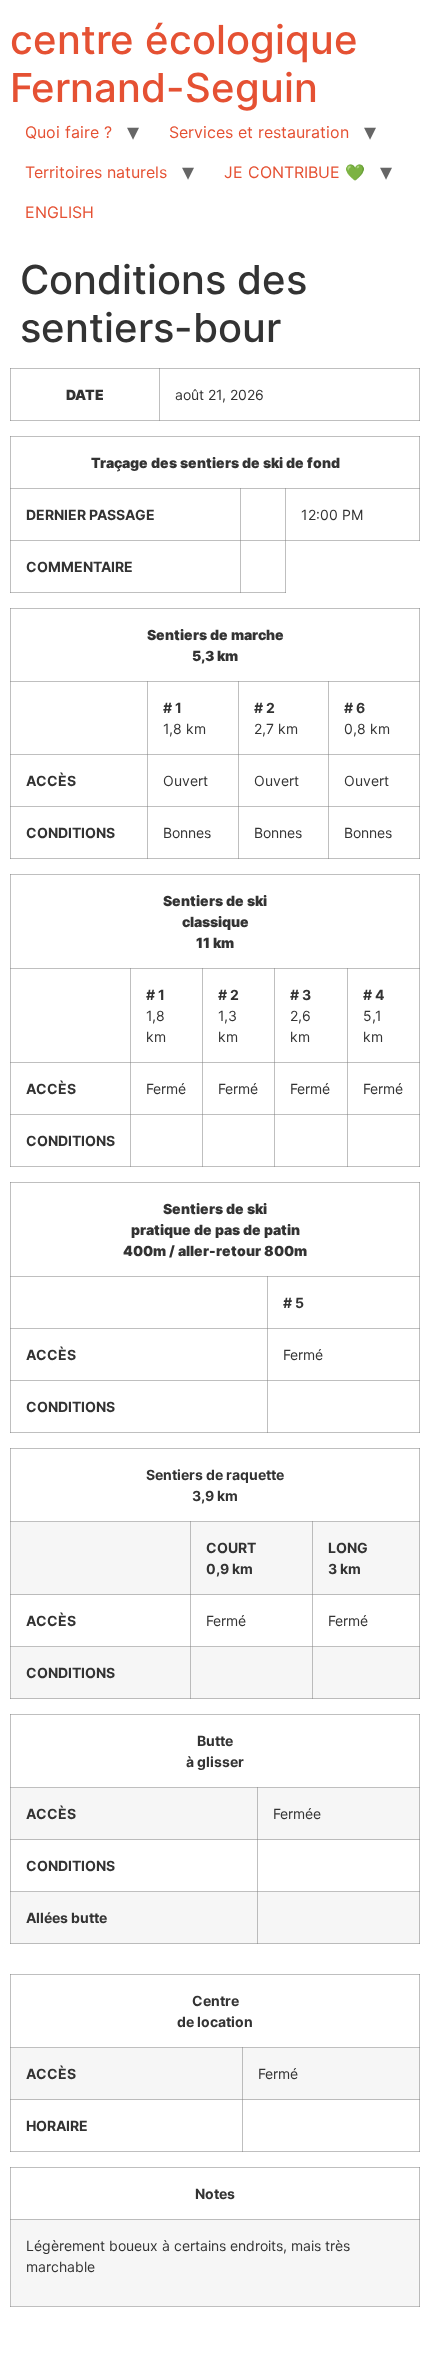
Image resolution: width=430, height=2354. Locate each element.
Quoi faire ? (68, 132)
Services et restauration (259, 132)
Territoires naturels (96, 172)
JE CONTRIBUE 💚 (294, 172)
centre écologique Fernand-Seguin (184, 63)
